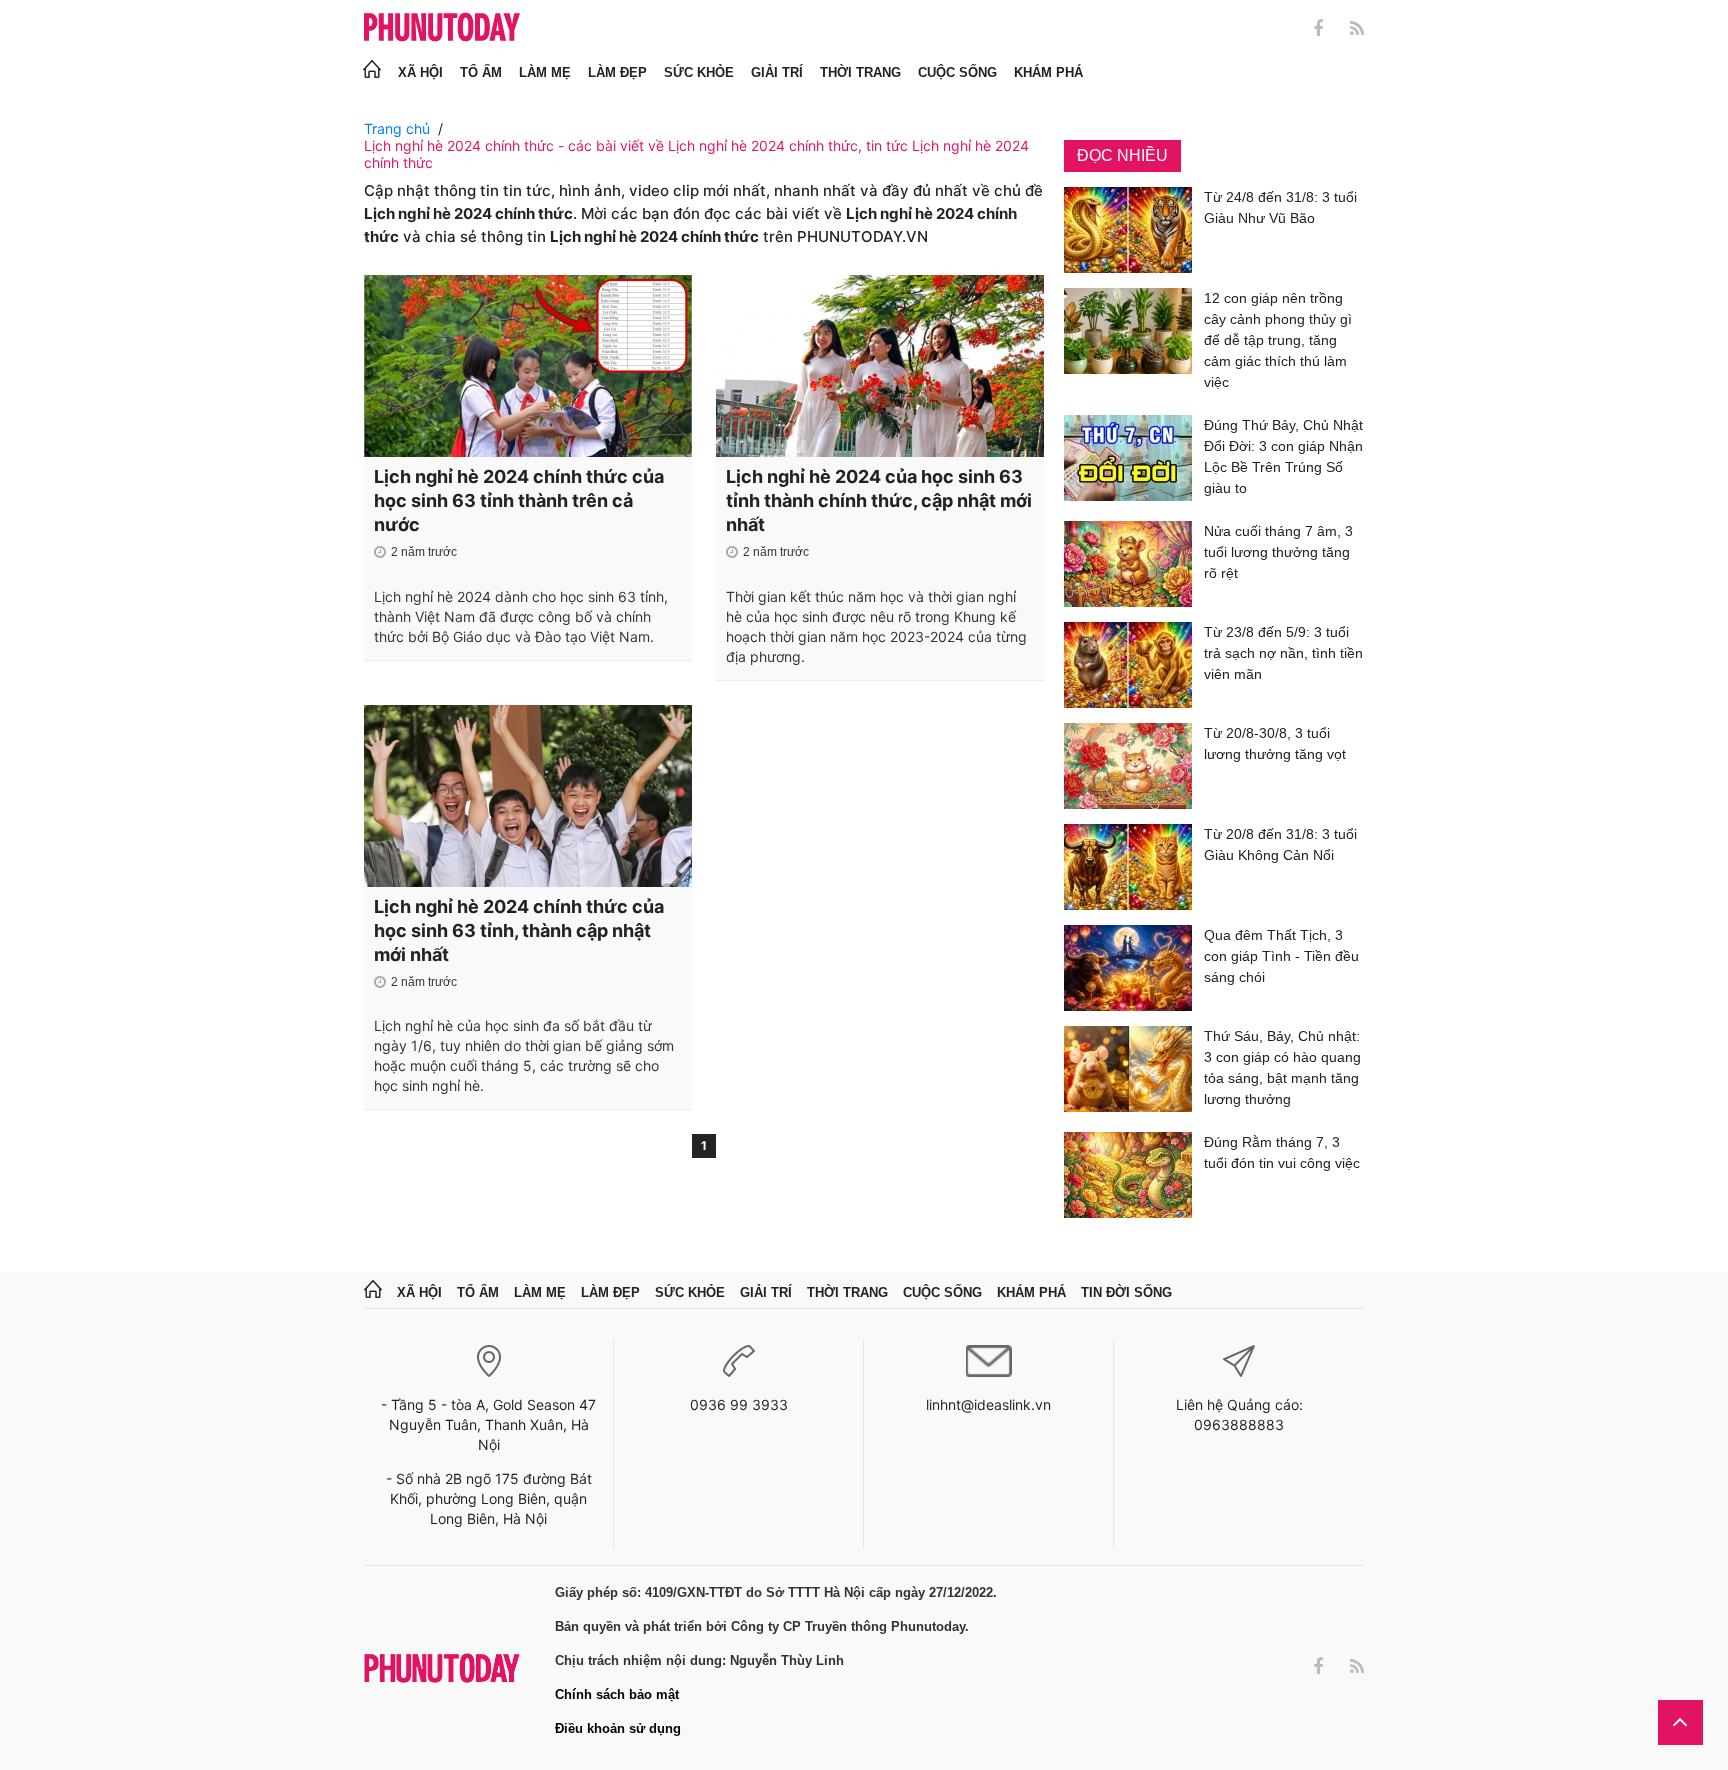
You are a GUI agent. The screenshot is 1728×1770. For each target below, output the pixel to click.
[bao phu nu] (442, 28)
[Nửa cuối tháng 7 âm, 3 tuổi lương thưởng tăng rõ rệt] (1128, 564)
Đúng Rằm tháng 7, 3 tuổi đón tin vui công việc (1282, 1152)
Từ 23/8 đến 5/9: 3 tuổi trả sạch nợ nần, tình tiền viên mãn (1283, 653)
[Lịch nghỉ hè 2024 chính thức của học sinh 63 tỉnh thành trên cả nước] (528, 366)
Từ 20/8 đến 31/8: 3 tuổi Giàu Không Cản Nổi (1280, 844)
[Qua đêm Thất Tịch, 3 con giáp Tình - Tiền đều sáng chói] (1128, 968)
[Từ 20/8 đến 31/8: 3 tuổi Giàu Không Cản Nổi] (1128, 867)
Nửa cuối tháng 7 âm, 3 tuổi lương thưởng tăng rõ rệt (1278, 552)
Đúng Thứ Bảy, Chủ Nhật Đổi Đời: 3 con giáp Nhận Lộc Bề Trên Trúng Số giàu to (1283, 456)
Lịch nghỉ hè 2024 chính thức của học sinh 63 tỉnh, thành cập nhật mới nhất (519, 930)
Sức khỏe (699, 72)
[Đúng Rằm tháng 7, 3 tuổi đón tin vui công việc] (1128, 1175)
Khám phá (1048, 72)
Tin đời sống (1126, 1292)
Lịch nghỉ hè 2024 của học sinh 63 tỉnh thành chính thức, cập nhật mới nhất (879, 500)
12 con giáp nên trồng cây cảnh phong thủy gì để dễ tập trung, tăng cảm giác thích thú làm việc (1278, 340)
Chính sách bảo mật (617, 1694)
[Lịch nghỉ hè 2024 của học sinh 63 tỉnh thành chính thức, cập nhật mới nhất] (880, 366)
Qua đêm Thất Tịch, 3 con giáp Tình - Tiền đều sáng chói (1281, 956)
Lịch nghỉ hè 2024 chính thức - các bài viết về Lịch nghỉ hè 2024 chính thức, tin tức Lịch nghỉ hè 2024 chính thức (696, 154)
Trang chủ (397, 128)
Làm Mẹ (545, 72)
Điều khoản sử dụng (618, 1728)
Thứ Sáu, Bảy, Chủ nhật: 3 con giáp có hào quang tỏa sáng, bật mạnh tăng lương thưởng (1282, 1067)
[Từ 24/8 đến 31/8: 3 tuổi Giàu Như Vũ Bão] (1128, 230)
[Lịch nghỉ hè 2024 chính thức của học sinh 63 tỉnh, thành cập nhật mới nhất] (528, 796)
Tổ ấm (481, 72)
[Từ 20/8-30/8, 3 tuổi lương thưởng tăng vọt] (1128, 766)
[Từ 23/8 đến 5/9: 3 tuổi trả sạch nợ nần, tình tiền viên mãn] (1128, 665)
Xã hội (420, 72)
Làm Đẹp (617, 72)
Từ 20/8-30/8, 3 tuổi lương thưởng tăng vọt (1275, 743)
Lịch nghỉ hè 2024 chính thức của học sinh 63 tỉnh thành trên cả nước (519, 500)
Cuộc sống (957, 72)
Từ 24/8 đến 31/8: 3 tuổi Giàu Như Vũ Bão (1280, 207)
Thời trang (860, 72)
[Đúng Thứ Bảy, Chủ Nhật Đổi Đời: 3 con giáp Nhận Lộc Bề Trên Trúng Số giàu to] (1128, 460)
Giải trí (777, 72)
